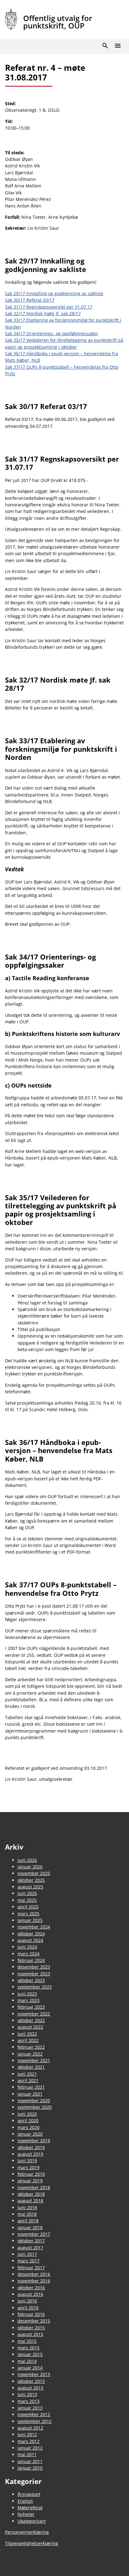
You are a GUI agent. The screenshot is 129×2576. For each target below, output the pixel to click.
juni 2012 (27, 2434)
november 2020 (34, 2100)
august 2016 (30, 2294)
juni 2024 (27, 1947)
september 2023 (35, 1987)
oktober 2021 (31, 2067)
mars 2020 (28, 2127)
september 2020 (35, 2107)
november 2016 (34, 2281)
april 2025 (28, 1907)
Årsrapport (29, 2494)
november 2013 (34, 2374)
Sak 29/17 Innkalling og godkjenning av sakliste (54, 293)
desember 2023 (34, 1967)
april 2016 (28, 2308)
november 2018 (34, 2187)
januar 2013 (30, 2408)
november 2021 (34, 2060)
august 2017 (30, 2248)
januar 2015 (30, 2354)
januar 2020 (30, 2134)
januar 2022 (30, 2054)
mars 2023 (28, 2000)
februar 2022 (31, 2047)
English (25, 2501)
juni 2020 (27, 2114)
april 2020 (28, 2120)
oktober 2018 (31, 2194)
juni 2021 (27, 2074)
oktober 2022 (31, 2020)
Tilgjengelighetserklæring (32, 2543)
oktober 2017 (31, 2241)
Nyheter (26, 2514)
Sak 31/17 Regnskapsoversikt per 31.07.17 (49, 307)
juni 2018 (27, 2207)
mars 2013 (28, 2401)
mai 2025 (27, 1900)
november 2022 (34, 2014)
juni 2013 (27, 2394)
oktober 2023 (31, 1980)
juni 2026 (27, 1860)
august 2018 (30, 2201)
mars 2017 (28, 2261)
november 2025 (34, 1873)
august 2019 (30, 2154)
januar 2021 (30, 2094)
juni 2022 (27, 2034)
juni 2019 (27, 2161)
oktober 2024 (31, 1934)
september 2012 (35, 2421)
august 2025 (30, 1887)
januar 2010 (30, 2468)
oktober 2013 (31, 2381)
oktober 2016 (31, 2288)
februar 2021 (31, 2087)
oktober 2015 (31, 2328)
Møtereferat (30, 2508)
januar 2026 (30, 1867)
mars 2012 (28, 2441)
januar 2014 (30, 2368)
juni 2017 (27, 2254)
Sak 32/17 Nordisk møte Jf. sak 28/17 (43, 313)
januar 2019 (30, 2181)
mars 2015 (28, 2348)
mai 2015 (27, 2341)
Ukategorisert (32, 2521)
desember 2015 (34, 2321)
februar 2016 (31, 2314)
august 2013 (30, 2388)
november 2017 (34, 2234)
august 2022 (30, 2027)
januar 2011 (30, 2461)
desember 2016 (34, 2274)
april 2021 (28, 2080)
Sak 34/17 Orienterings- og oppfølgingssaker (52, 333)
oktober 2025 (31, 1880)
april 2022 (28, 2040)
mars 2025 (28, 1914)
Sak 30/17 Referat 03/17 (30, 300)
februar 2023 (31, 2007)
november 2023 (34, 1974)
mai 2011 (27, 2454)
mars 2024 (28, 1954)
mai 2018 (27, 2214)
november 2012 (34, 2414)
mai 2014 (27, 2361)
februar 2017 (31, 2268)
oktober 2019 (31, 2147)
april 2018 (28, 2221)
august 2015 (30, 2334)
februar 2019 (31, 2174)
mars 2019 (28, 2167)
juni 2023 (27, 1994)
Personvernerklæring (27, 2532)
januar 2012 (30, 2448)
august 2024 (30, 1940)
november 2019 (34, 2141)
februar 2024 (31, 1960)
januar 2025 (30, 1920)
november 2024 (34, 1927)
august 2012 (30, 2428)
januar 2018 (30, 2228)
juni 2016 (27, 2301)
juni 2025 (27, 1893)
